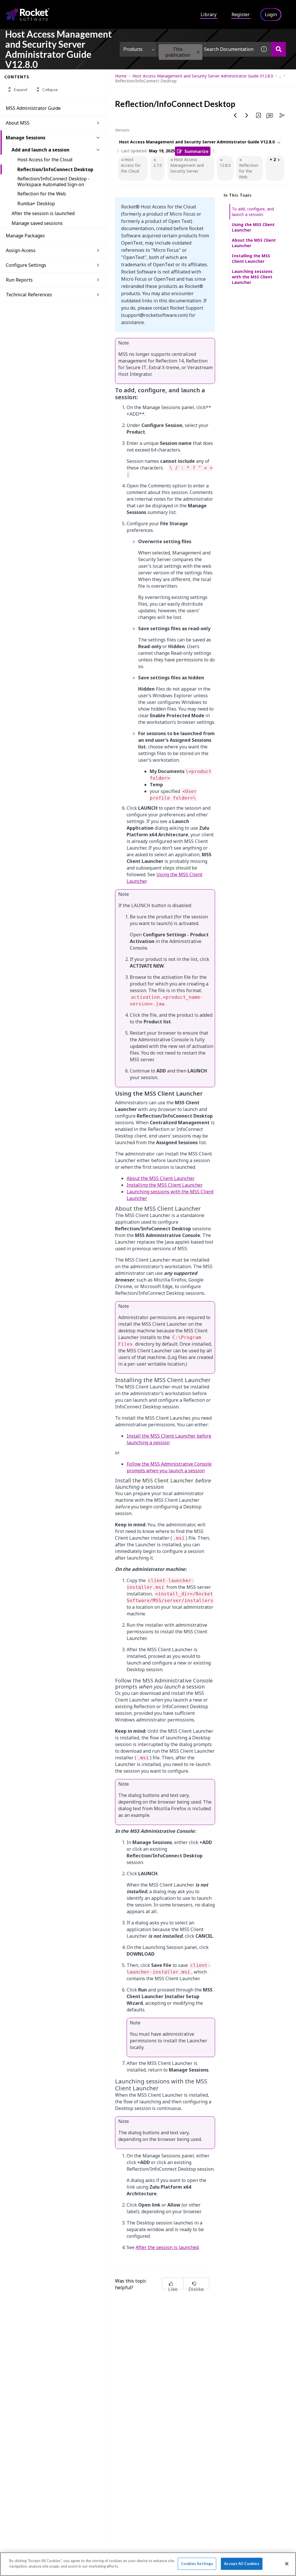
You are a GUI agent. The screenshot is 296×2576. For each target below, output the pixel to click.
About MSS (18, 123)
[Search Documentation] (279, 49)
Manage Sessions (26, 138)
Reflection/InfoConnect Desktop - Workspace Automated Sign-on (53, 182)
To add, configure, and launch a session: (253, 212)
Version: (122, 130)
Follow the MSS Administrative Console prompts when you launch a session (169, 1467)
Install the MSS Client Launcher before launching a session (169, 1439)
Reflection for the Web (42, 194)
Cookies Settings (197, 2564)
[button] (198, 52)
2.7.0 (158, 165)
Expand (21, 89)
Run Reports (19, 280)
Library (209, 14)
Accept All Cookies (242, 2564)
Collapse (50, 89)
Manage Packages (25, 236)
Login (271, 14)
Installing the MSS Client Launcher (165, 1185)
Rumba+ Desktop (36, 204)
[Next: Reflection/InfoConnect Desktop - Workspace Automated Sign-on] (247, 115)
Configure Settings (26, 265)
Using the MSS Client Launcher (253, 227)
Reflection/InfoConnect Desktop (55, 169)
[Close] (287, 2564)
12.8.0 (225, 165)
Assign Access (21, 250)
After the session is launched (43, 213)
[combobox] (207, 49)
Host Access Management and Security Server (187, 165)
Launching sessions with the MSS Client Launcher (252, 277)
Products (133, 49)
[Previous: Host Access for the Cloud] (235, 115)
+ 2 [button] (273, 159)
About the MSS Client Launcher (161, 1178)
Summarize (196, 151)
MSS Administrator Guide (33, 108)
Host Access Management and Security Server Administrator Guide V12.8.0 (203, 76)
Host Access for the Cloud (45, 160)
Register (241, 14)
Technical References (29, 295)
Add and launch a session (40, 150)
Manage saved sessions (37, 223)
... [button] (280, 76)
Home (121, 76)
